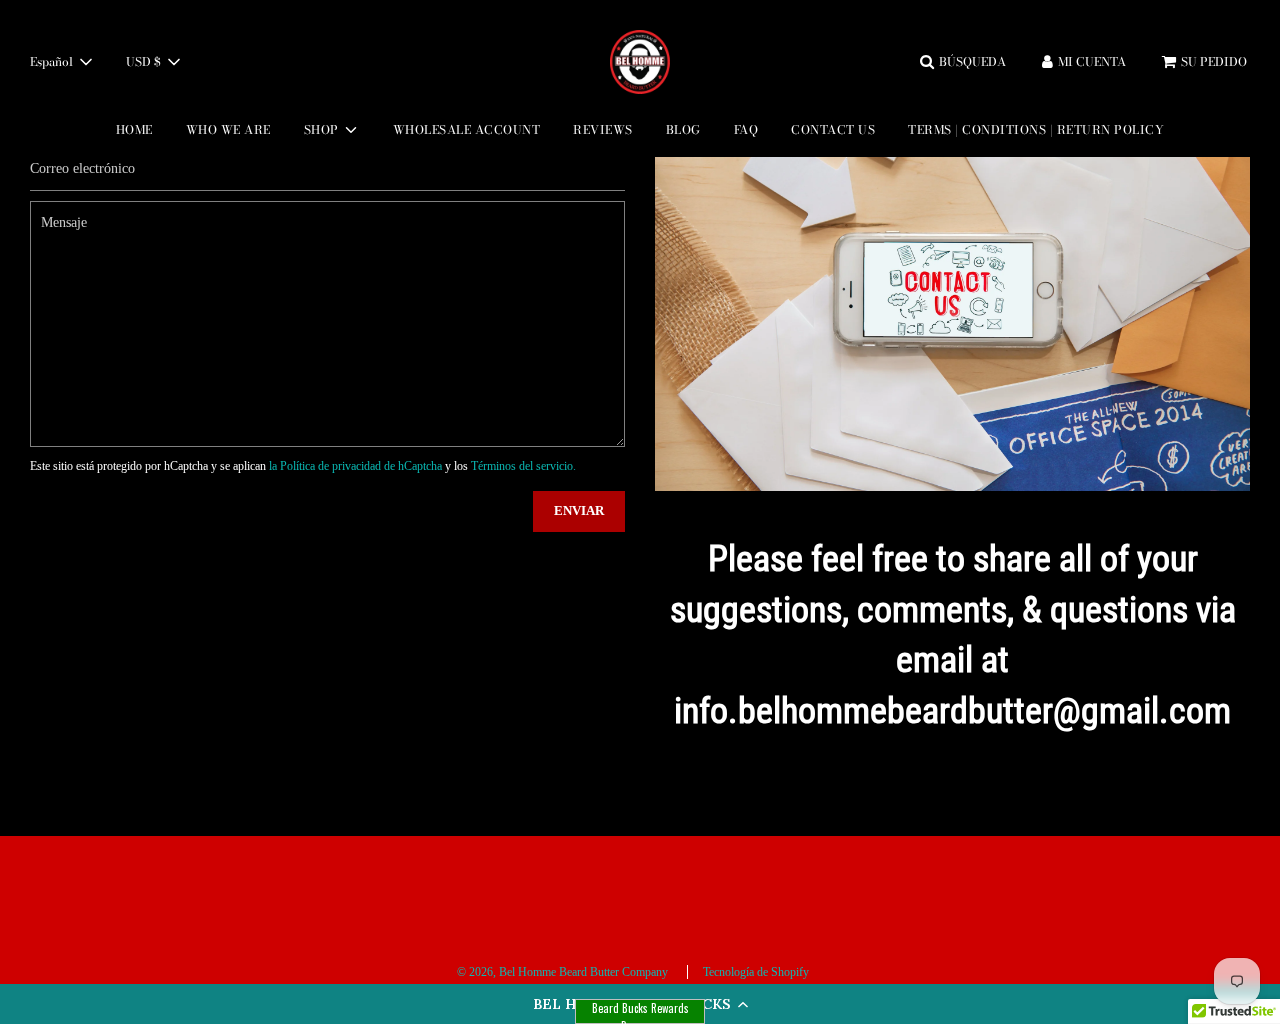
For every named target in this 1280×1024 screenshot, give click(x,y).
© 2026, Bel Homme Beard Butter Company (562, 972)
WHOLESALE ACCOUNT (467, 129)
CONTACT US (833, 129)
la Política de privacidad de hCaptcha (357, 466)
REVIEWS (603, 129)
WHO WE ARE (228, 129)
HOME (134, 129)
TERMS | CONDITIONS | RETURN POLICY (1036, 129)
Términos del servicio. (523, 466)
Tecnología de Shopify (756, 972)
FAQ (746, 129)
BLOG (683, 129)
